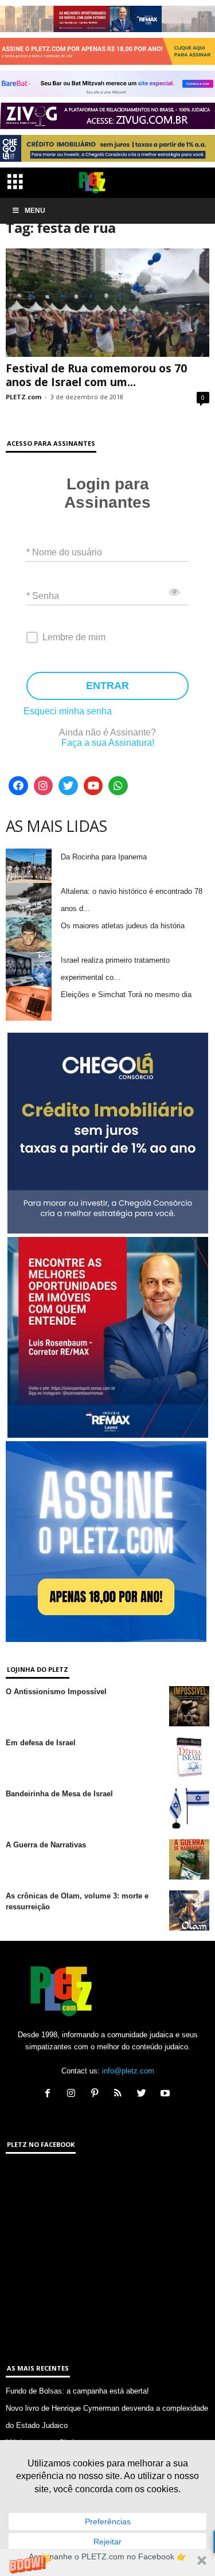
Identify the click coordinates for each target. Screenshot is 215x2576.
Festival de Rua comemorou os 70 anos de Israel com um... (96, 375)
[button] (107, 2563)
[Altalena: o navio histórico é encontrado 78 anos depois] (29, 900)
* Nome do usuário (64, 552)
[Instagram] (44, 786)
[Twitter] (68, 786)
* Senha (43, 595)
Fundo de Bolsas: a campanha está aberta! (77, 2391)
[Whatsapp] (118, 786)
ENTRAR (107, 686)
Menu (35, 211)
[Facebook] (18, 786)
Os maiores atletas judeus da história (123, 926)
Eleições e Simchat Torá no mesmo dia (126, 995)
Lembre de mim (74, 637)
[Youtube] (93, 786)
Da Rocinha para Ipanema (104, 857)
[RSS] (121, 2094)
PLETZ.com (24, 397)
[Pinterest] (97, 2094)
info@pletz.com (128, 2071)
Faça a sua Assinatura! (108, 743)
